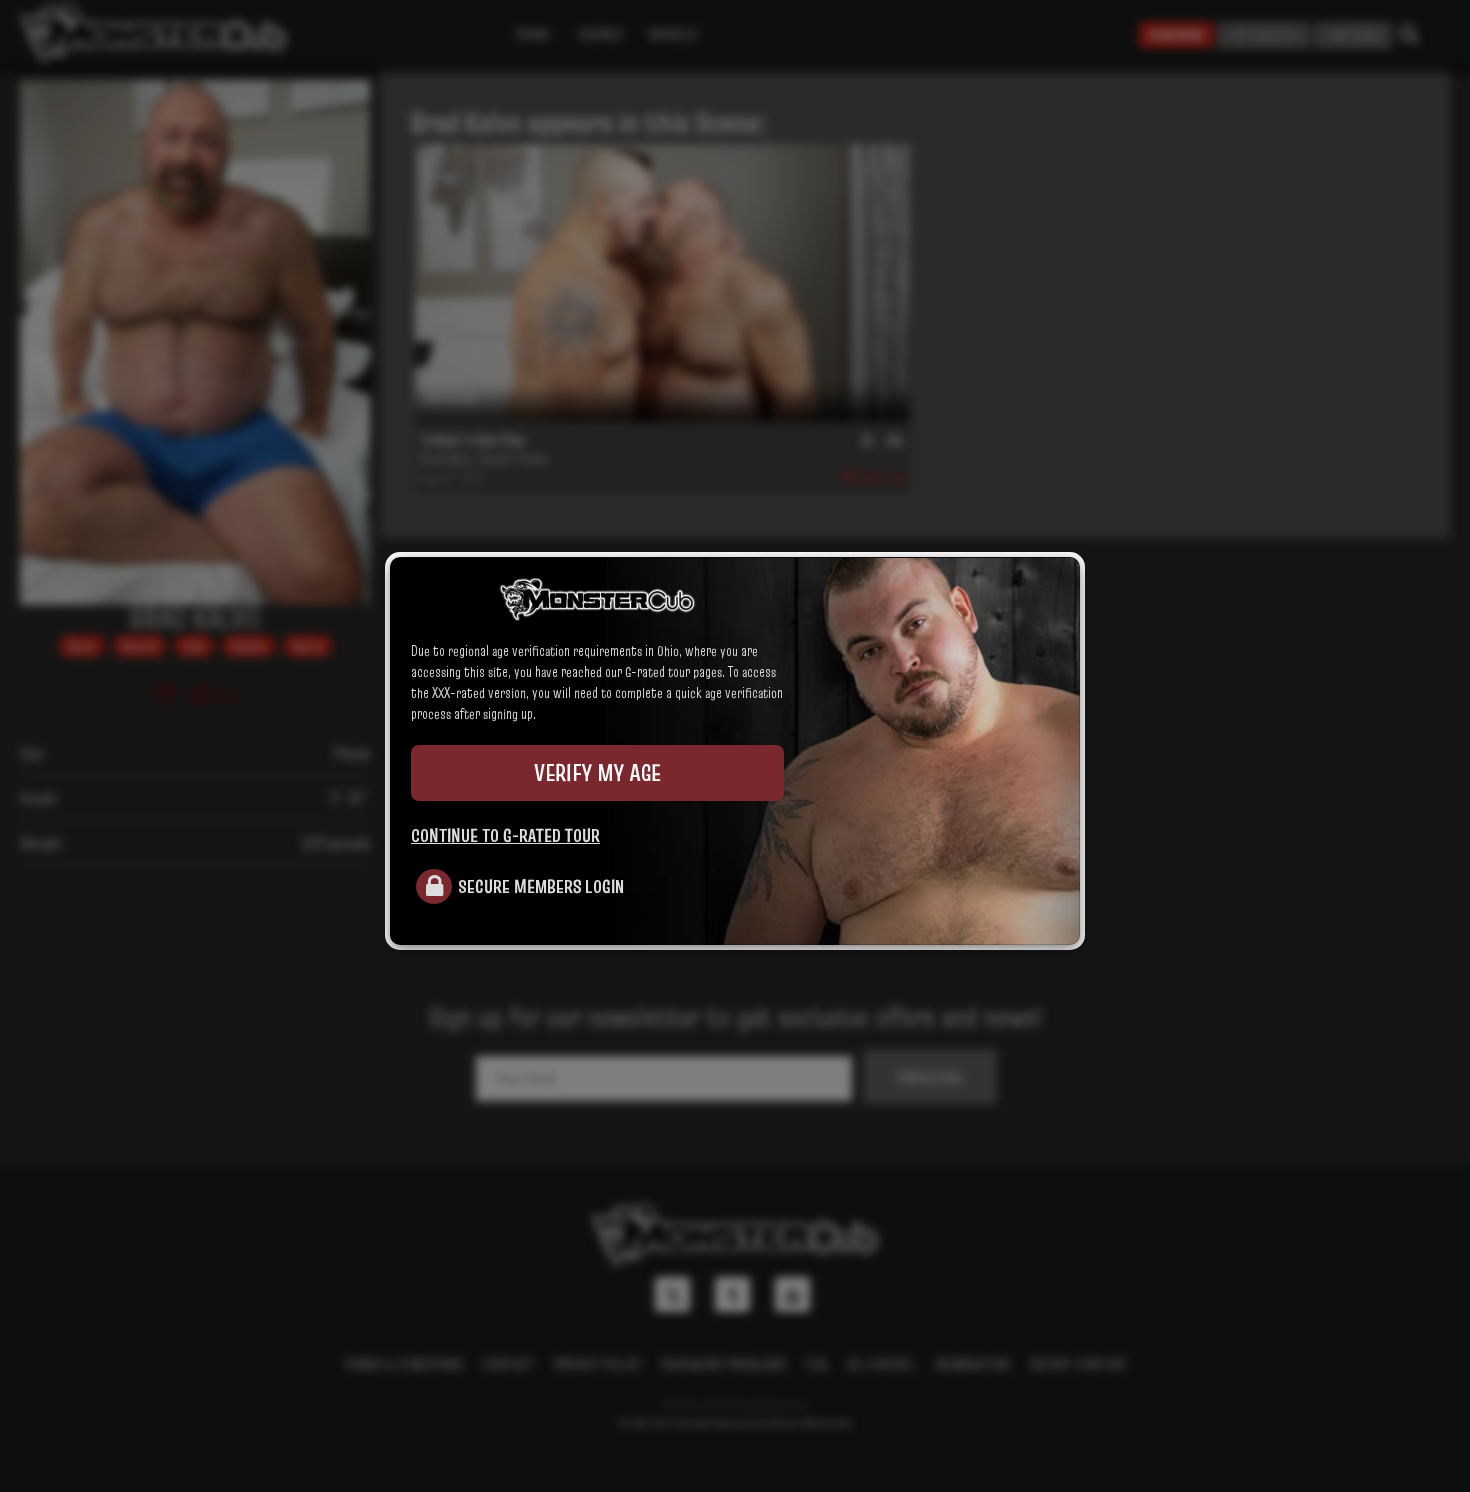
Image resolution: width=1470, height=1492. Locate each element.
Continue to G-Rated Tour (505, 835)
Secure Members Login (541, 886)
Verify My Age (597, 772)
